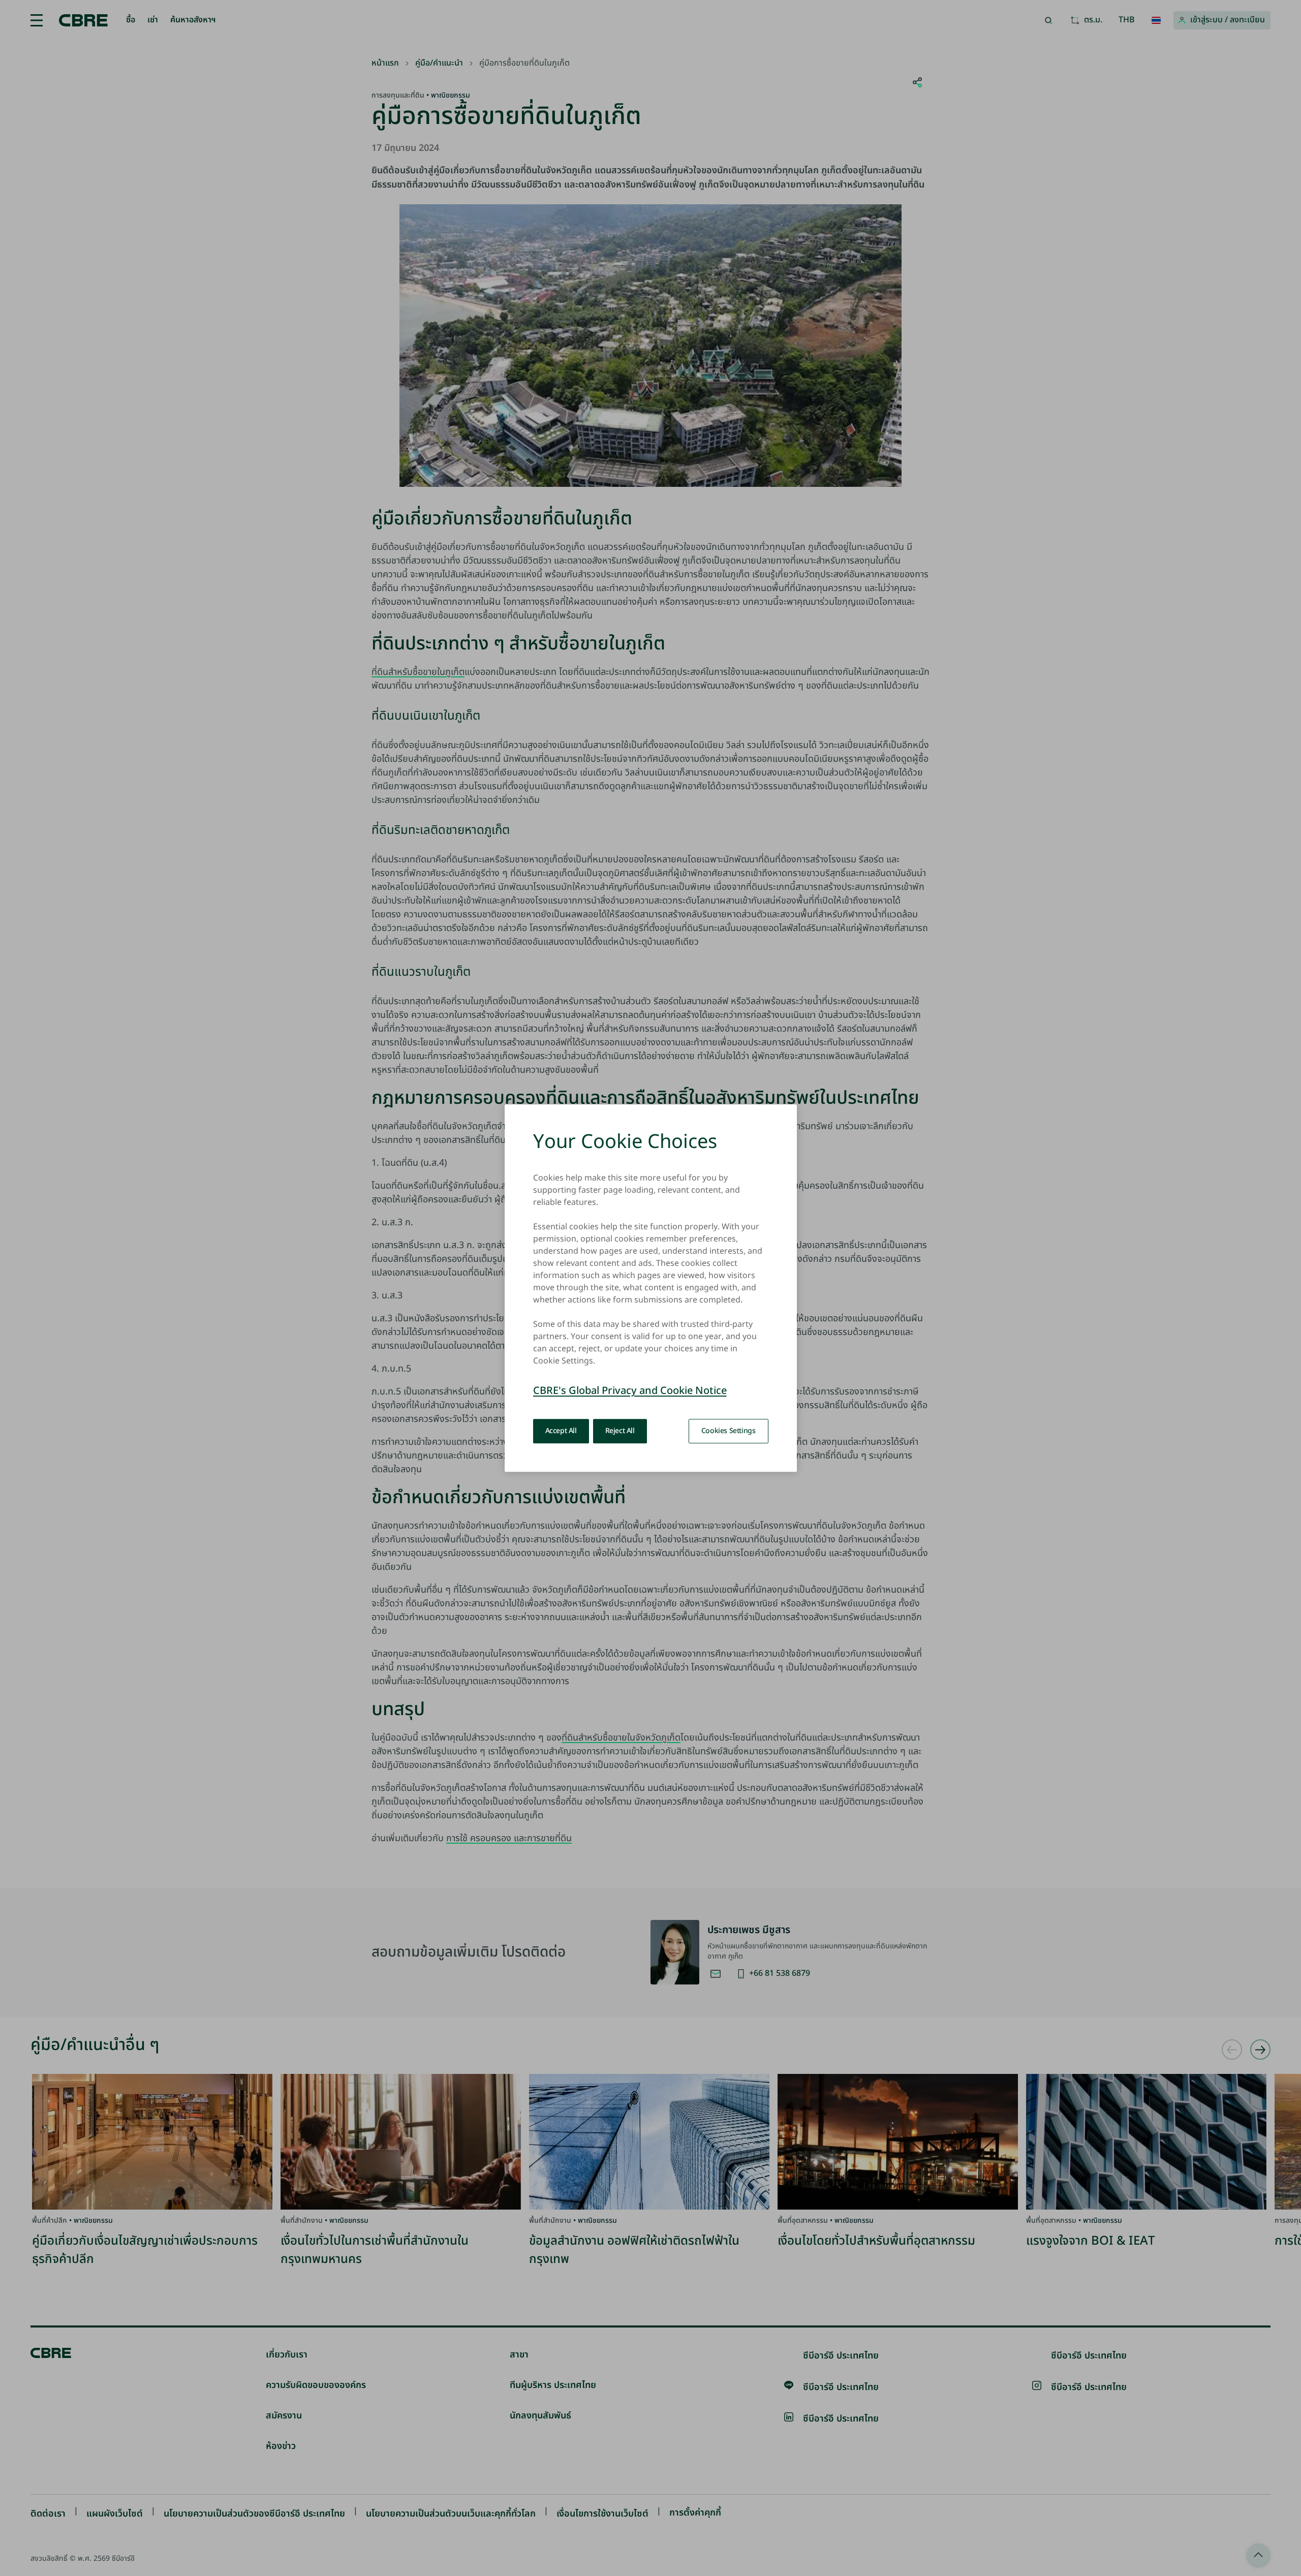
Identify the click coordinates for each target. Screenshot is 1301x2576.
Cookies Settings (729, 1431)
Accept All (561, 1431)
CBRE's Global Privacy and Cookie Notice (630, 1391)
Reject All (620, 1431)
